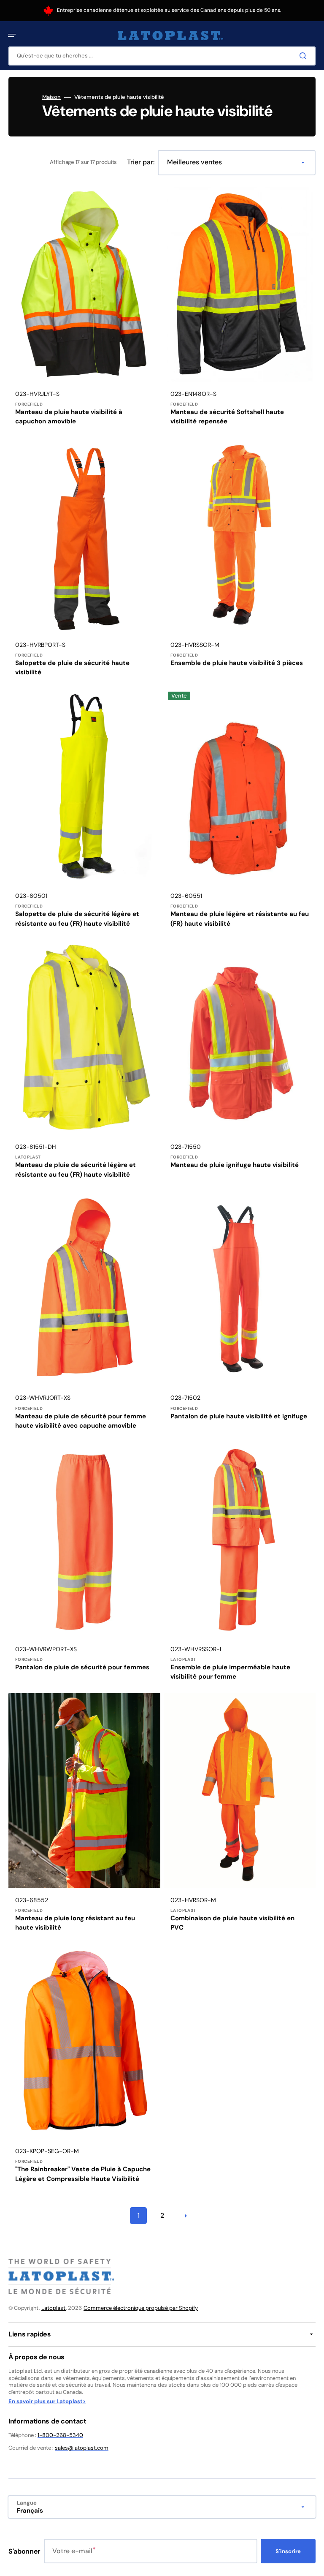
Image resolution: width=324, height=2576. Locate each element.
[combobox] (162, 56)
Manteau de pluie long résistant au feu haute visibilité (75, 1923)
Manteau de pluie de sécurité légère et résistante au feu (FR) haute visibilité (76, 1170)
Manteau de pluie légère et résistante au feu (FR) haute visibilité (240, 919)
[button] (12, 35)
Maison (51, 97)
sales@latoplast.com (82, 2448)
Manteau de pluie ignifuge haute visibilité (235, 1165)
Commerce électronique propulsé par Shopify (141, 2308)
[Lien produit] (84, 309)
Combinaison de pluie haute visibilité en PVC (232, 1923)
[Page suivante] (186, 2216)
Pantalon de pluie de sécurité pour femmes (82, 1667)
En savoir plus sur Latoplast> (47, 2402)
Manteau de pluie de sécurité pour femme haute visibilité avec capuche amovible (81, 1421)
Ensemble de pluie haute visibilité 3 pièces (237, 663)
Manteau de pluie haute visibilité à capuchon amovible (69, 417)
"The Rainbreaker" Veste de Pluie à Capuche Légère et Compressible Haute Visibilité (83, 2174)
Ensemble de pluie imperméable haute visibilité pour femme (230, 1672)
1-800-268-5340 (60, 2435)
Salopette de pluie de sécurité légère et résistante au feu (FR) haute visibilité (77, 919)
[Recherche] (305, 56)
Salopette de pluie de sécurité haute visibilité (72, 668)
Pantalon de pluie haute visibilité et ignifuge (239, 1416)
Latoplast (54, 2308)
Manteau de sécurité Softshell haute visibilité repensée (227, 417)
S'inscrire (288, 2551)
